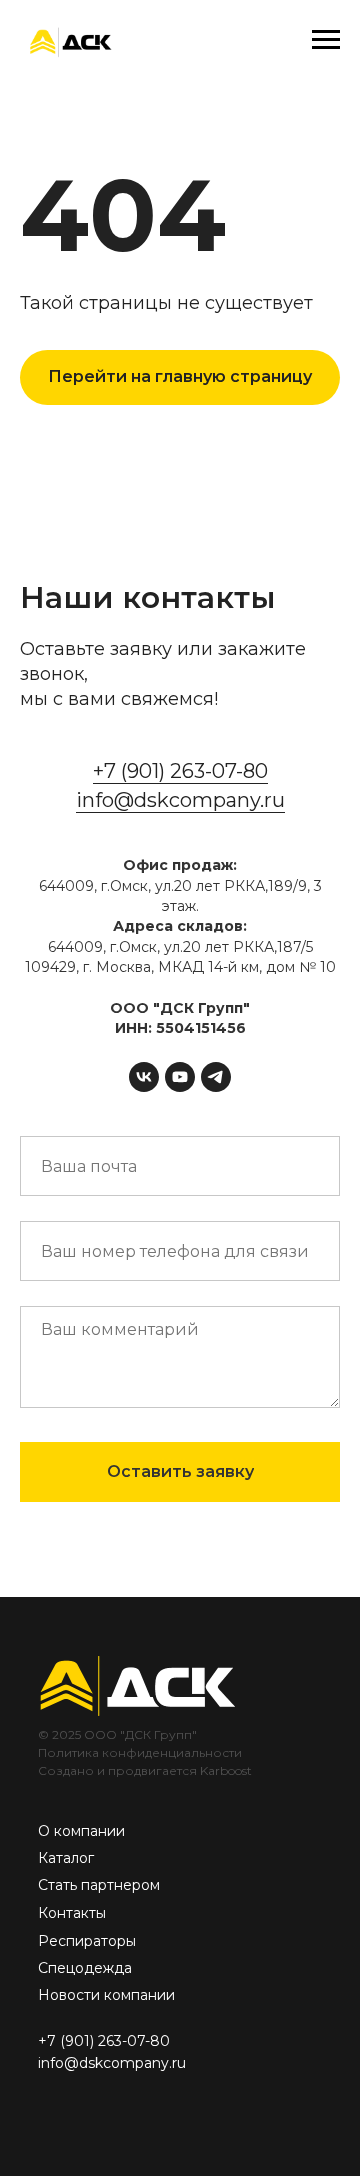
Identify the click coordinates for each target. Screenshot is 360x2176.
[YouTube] (180, 1077)
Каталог (66, 1858)
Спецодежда (85, 1968)
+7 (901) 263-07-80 (180, 771)
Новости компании (106, 1995)
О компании (81, 1831)
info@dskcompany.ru (180, 800)
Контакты (72, 1913)
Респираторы (87, 1941)
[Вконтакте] (144, 1077)
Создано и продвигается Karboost (145, 1770)
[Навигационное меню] (326, 40)
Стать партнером (99, 1885)
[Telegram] (216, 1077)
